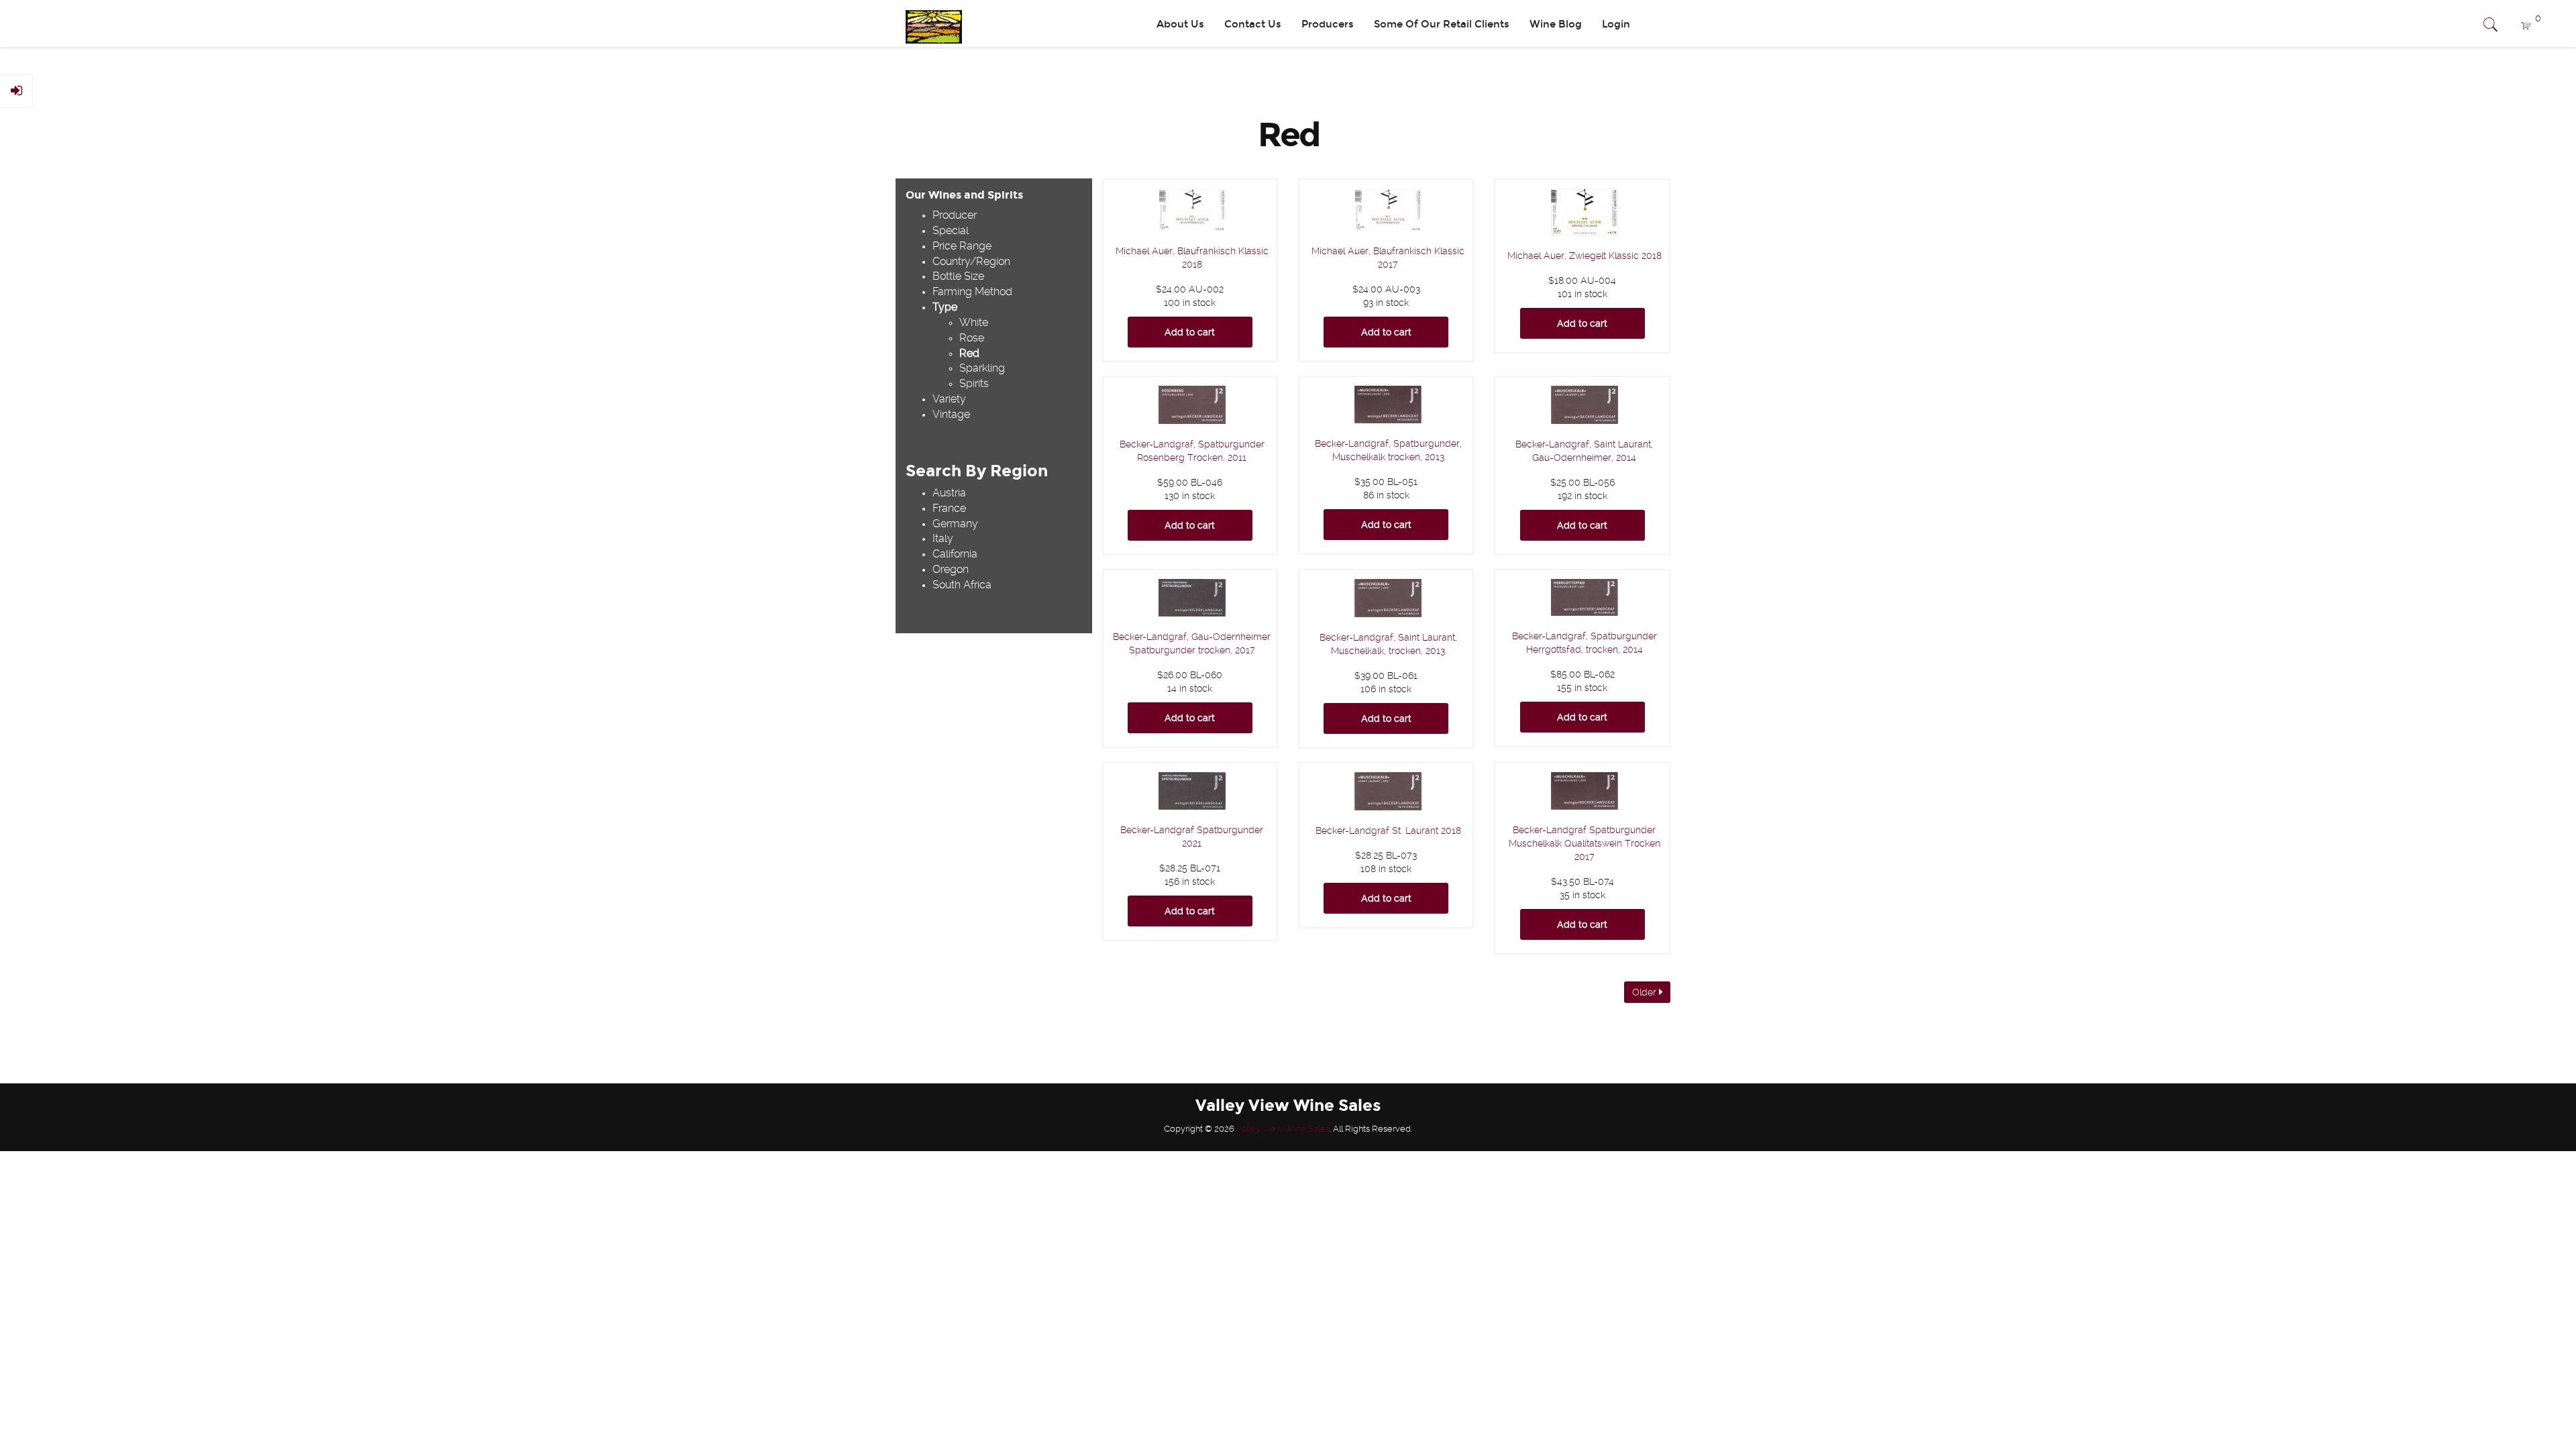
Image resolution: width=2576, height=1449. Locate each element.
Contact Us (1253, 24)
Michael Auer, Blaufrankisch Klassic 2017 (1388, 258)
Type (945, 307)
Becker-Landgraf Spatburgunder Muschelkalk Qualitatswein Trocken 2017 (1585, 843)
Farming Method (972, 291)
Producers (1328, 24)
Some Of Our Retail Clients (1442, 24)
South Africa (962, 585)
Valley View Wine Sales (1283, 1129)
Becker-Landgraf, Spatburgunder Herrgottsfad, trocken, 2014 (1585, 643)
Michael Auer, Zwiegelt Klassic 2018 (1585, 256)
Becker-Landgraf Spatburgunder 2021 (1192, 837)
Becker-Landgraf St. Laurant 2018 (1388, 830)
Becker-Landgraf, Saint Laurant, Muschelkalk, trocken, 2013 (1388, 644)
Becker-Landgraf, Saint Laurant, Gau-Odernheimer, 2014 (1584, 451)
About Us (1180, 24)
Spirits (974, 383)
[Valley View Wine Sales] (929, 23)
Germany (955, 524)
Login (1616, 24)
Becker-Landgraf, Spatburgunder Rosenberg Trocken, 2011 (1192, 451)
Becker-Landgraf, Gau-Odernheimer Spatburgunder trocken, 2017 (1192, 643)
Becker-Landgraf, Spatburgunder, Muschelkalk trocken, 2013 (1388, 450)
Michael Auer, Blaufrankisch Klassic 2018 (1192, 258)
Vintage (951, 414)
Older (1646, 992)
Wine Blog (1556, 24)
